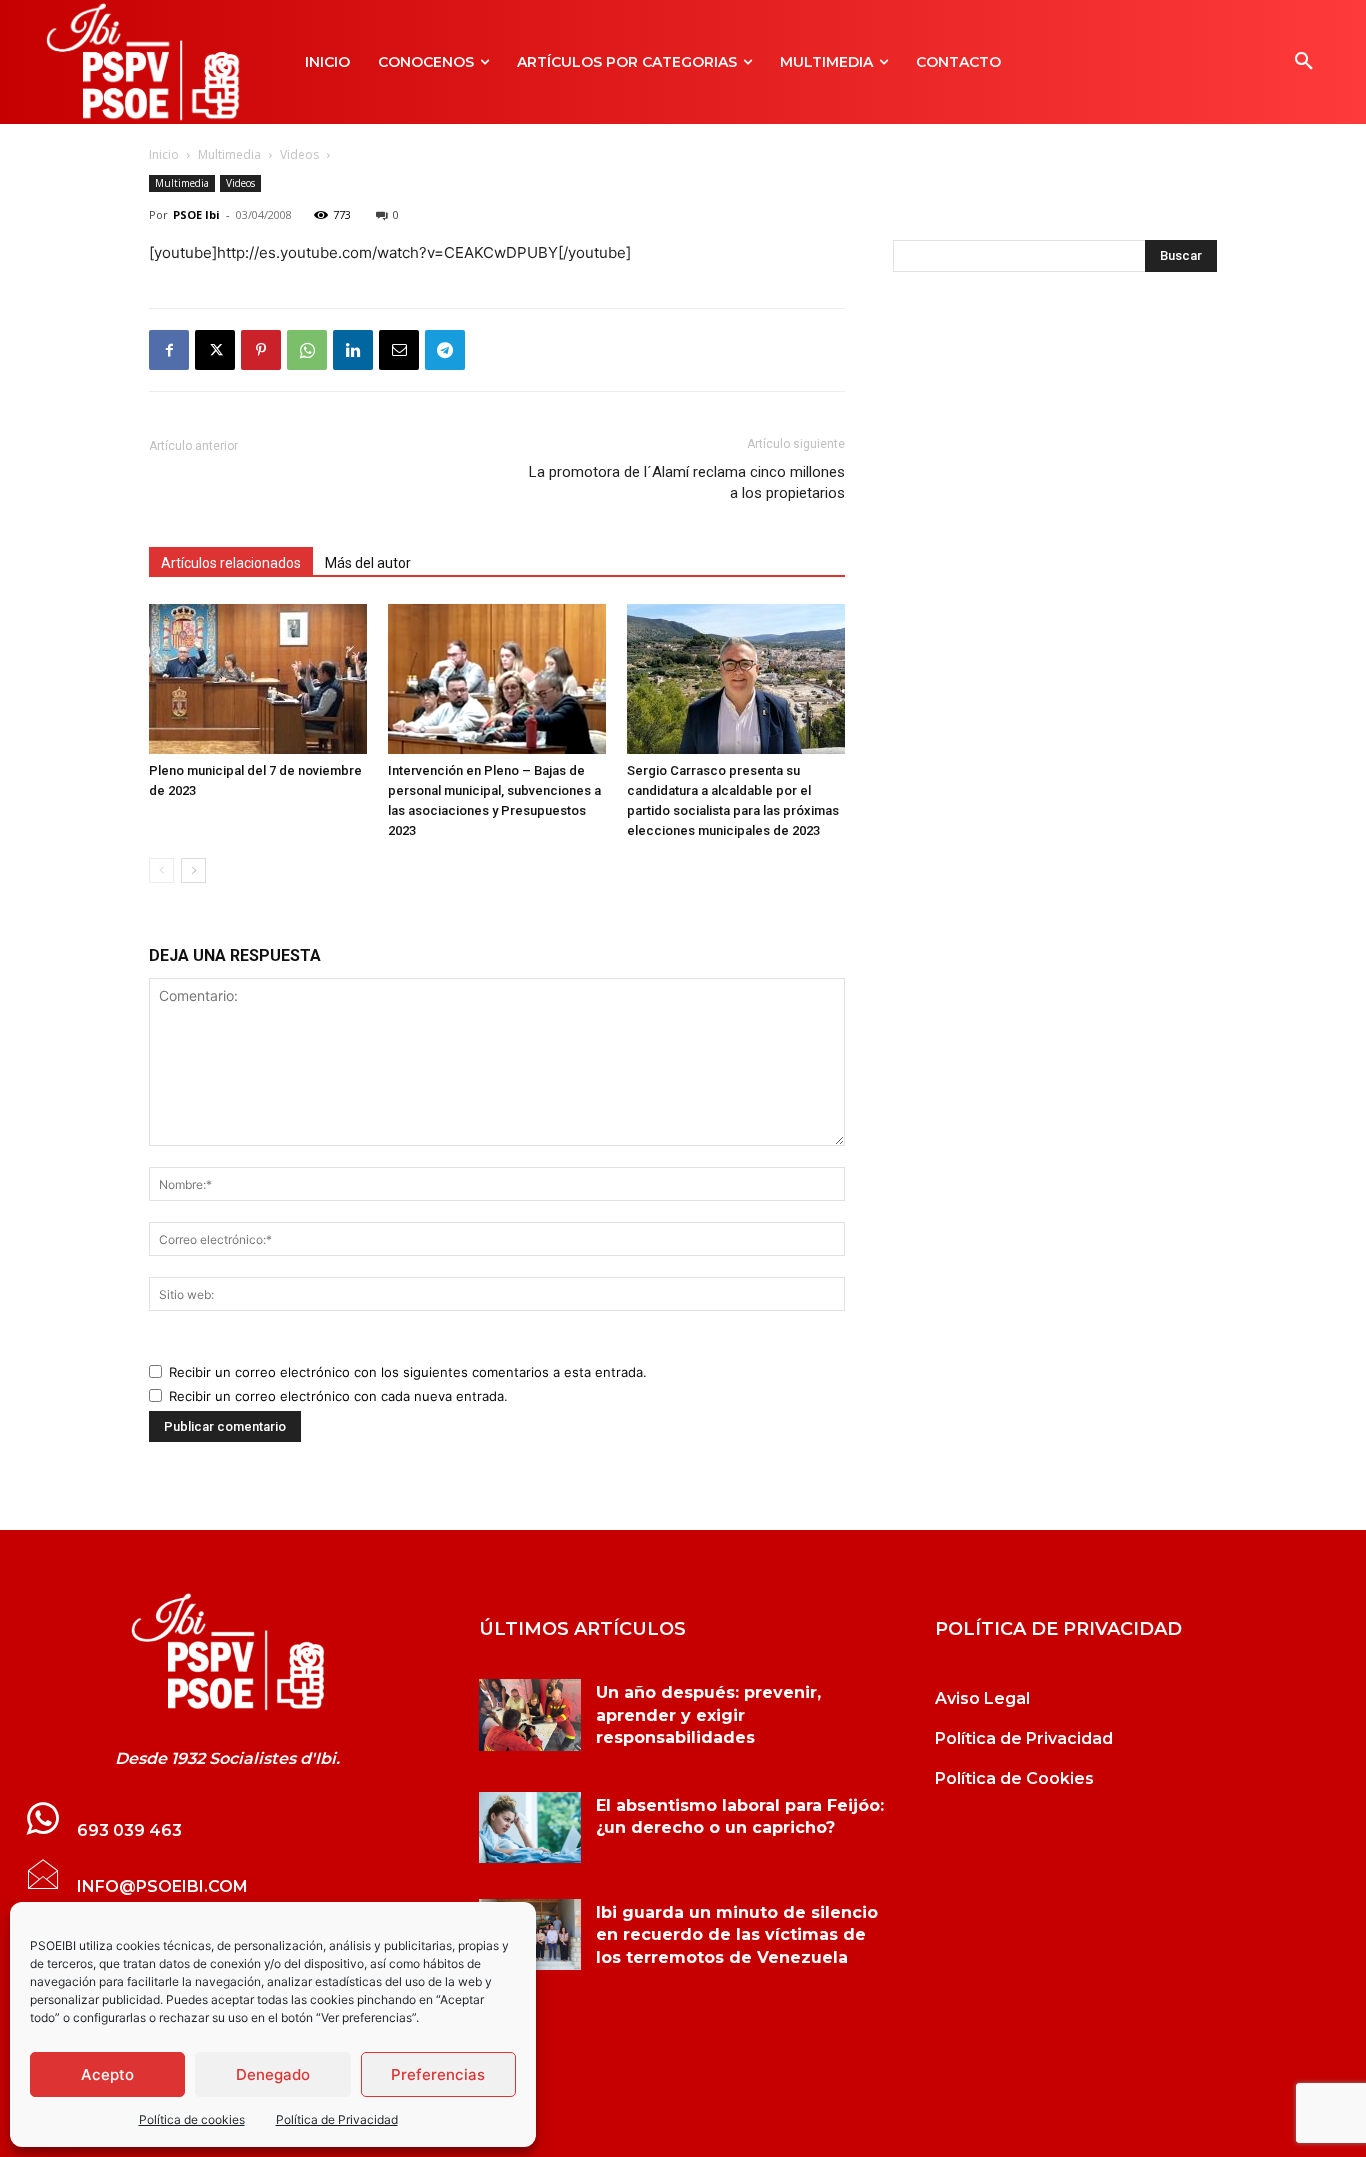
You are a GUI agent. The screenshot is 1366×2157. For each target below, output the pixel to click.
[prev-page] (161, 870)
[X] (215, 350)
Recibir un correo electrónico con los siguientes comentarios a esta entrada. (408, 1372)
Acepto (107, 2074)
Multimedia (229, 154)
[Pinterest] (261, 350)
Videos (299, 154)
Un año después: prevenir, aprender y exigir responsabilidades (708, 1715)
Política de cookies (192, 2119)
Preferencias (438, 2074)
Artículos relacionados (231, 563)
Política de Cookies (1014, 1778)
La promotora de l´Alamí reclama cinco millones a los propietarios (687, 482)
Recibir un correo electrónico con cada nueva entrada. (338, 1396)
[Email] (399, 350)
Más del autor (368, 563)
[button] (1304, 62)
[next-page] (193, 870)
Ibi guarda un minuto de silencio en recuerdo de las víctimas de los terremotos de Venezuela (737, 1935)
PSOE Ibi (196, 214)
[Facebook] (169, 350)
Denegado (273, 2074)
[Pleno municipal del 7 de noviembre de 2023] (258, 679)
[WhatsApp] (307, 350)
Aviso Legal (982, 1698)
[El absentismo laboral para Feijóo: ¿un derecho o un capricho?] (530, 1827)
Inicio (164, 154)
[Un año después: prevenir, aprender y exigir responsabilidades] (530, 1714)
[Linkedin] (353, 350)
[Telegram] (445, 350)
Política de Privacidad (337, 2119)
